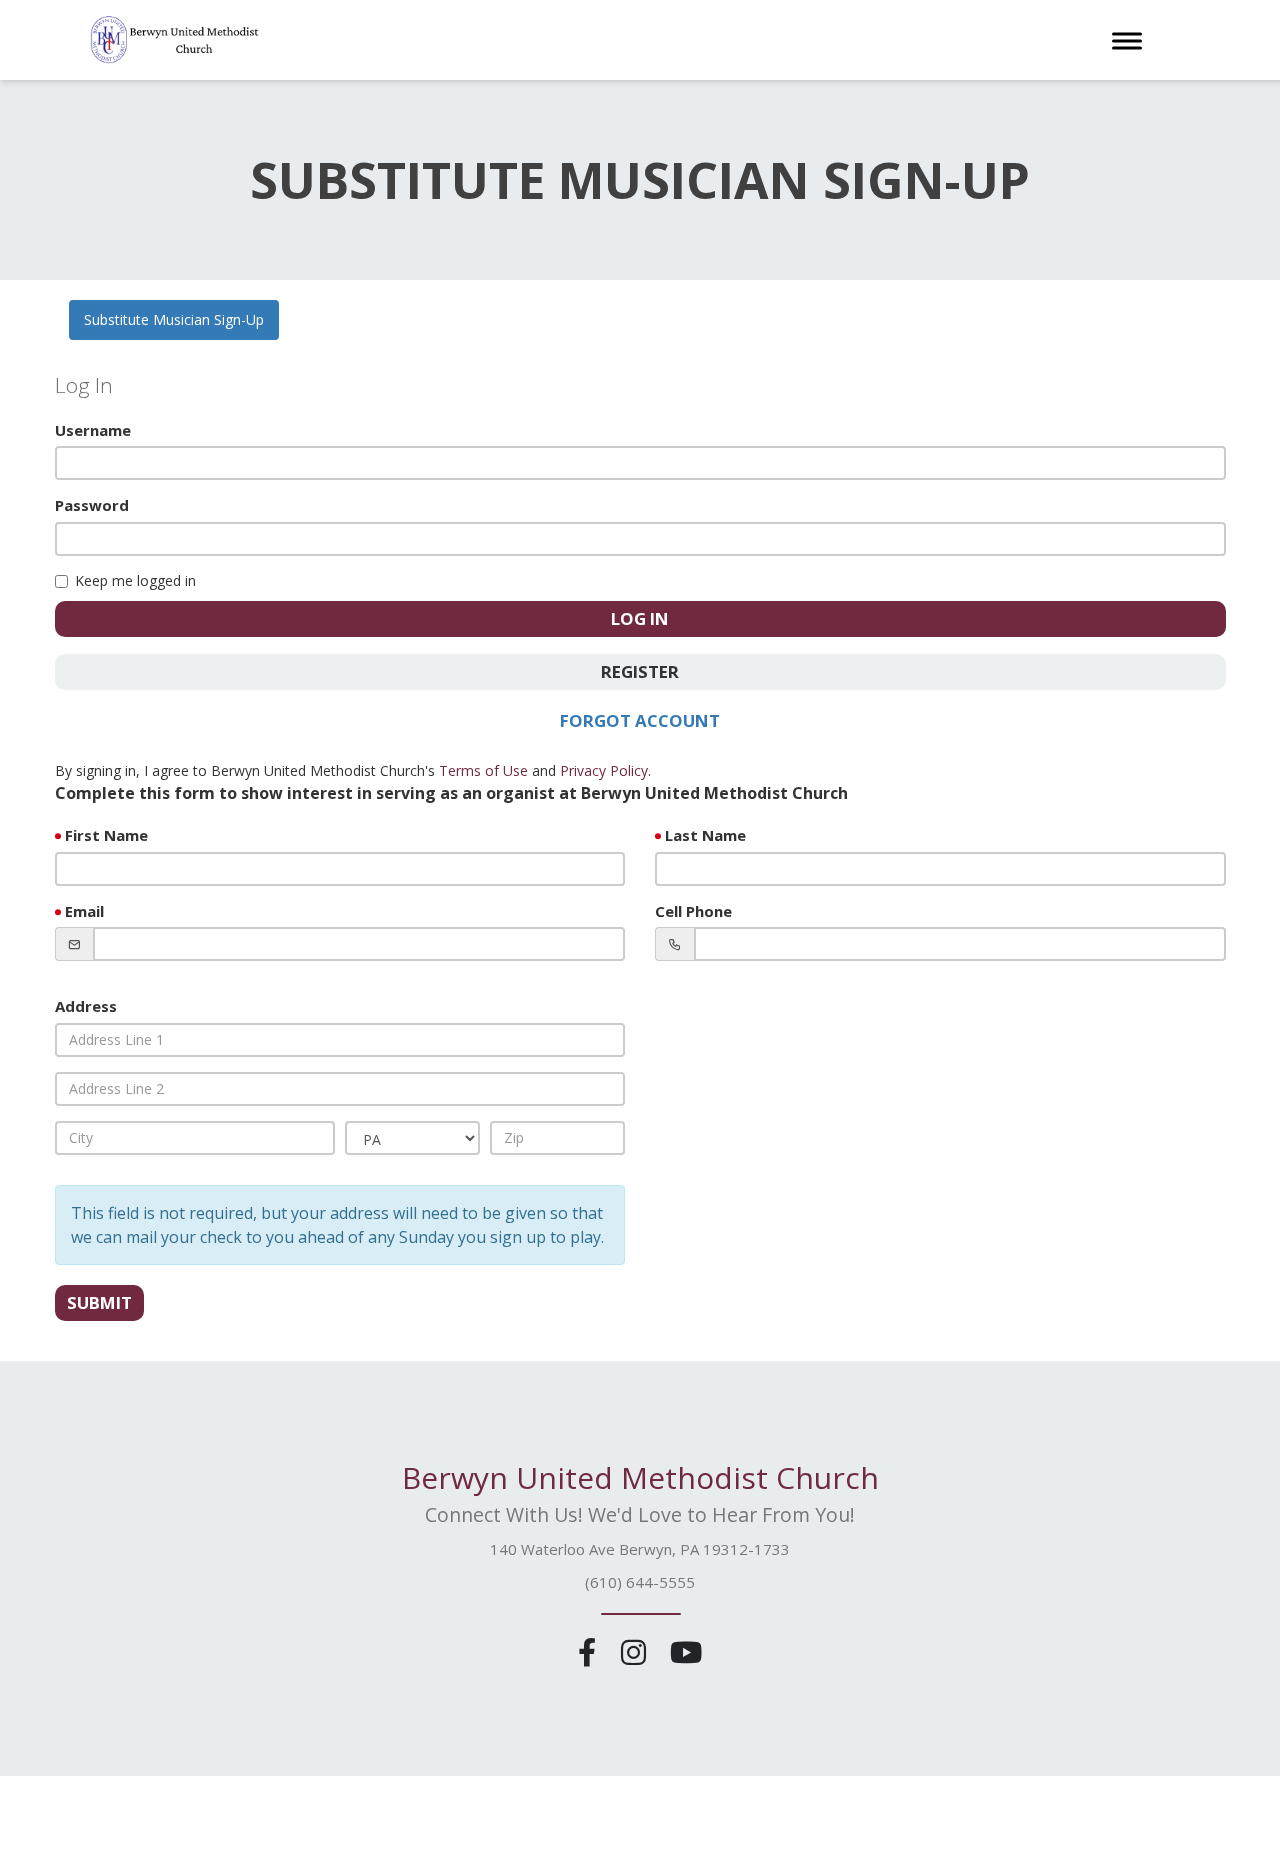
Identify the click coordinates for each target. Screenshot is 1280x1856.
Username (93, 430)
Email (84, 911)
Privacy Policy (604, 770)
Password (92, 505)
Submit (99, 1302)
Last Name (705, 835)
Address (86, 1006)
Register (640, 671)
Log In (640, 618)
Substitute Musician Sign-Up (174, 319)
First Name (106, 835)
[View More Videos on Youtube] (685, 1651)
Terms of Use (483, 770)
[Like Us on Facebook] (591, 1651)
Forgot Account (640, 720)
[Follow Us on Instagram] (636, 1651)
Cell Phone (693, 911)
